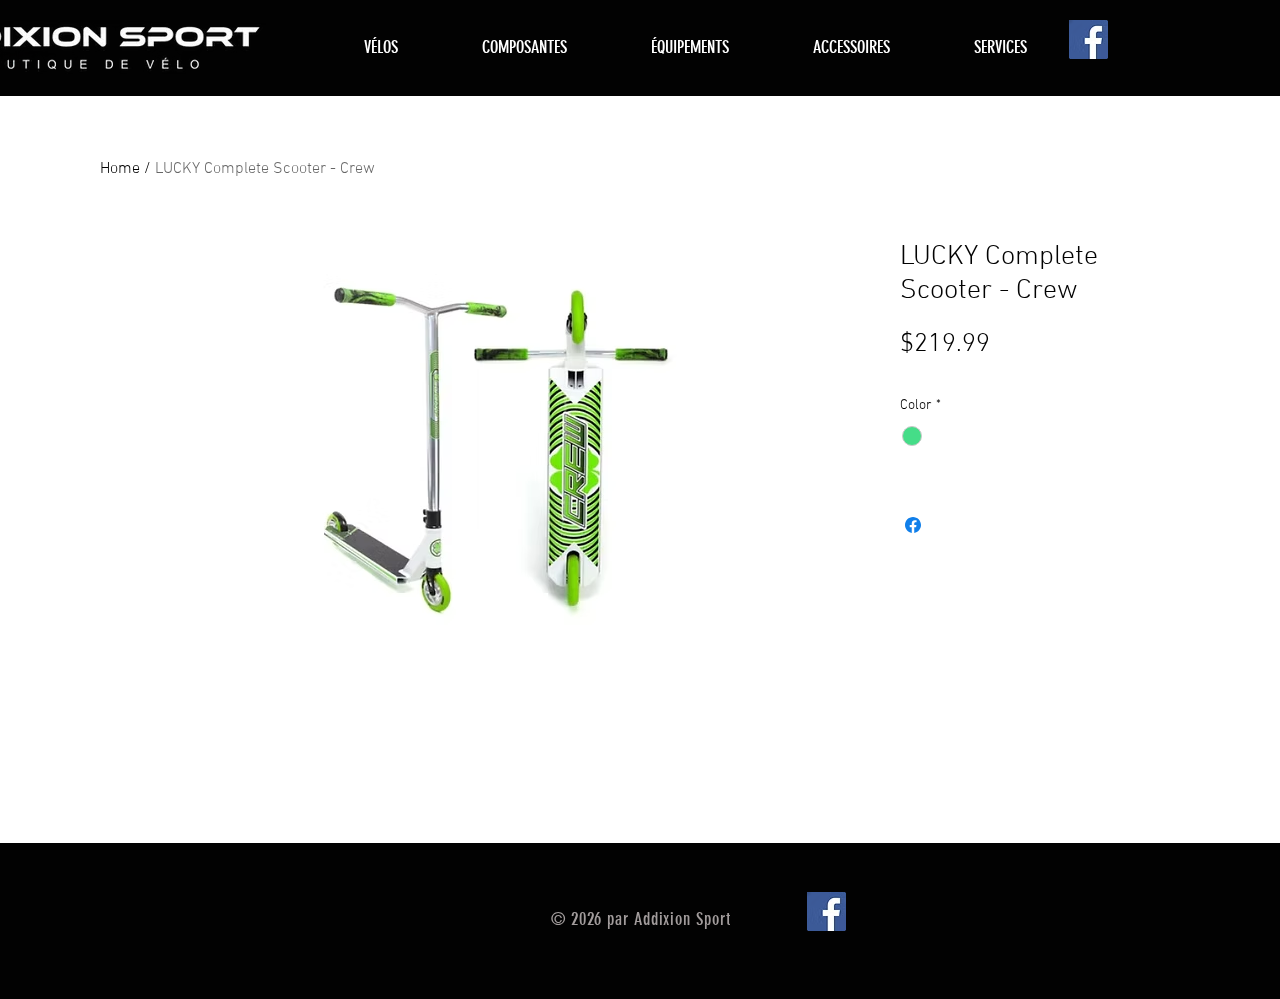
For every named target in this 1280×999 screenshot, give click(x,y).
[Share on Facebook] (913, 525)
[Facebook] (1088, 39)
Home (120, 169)
